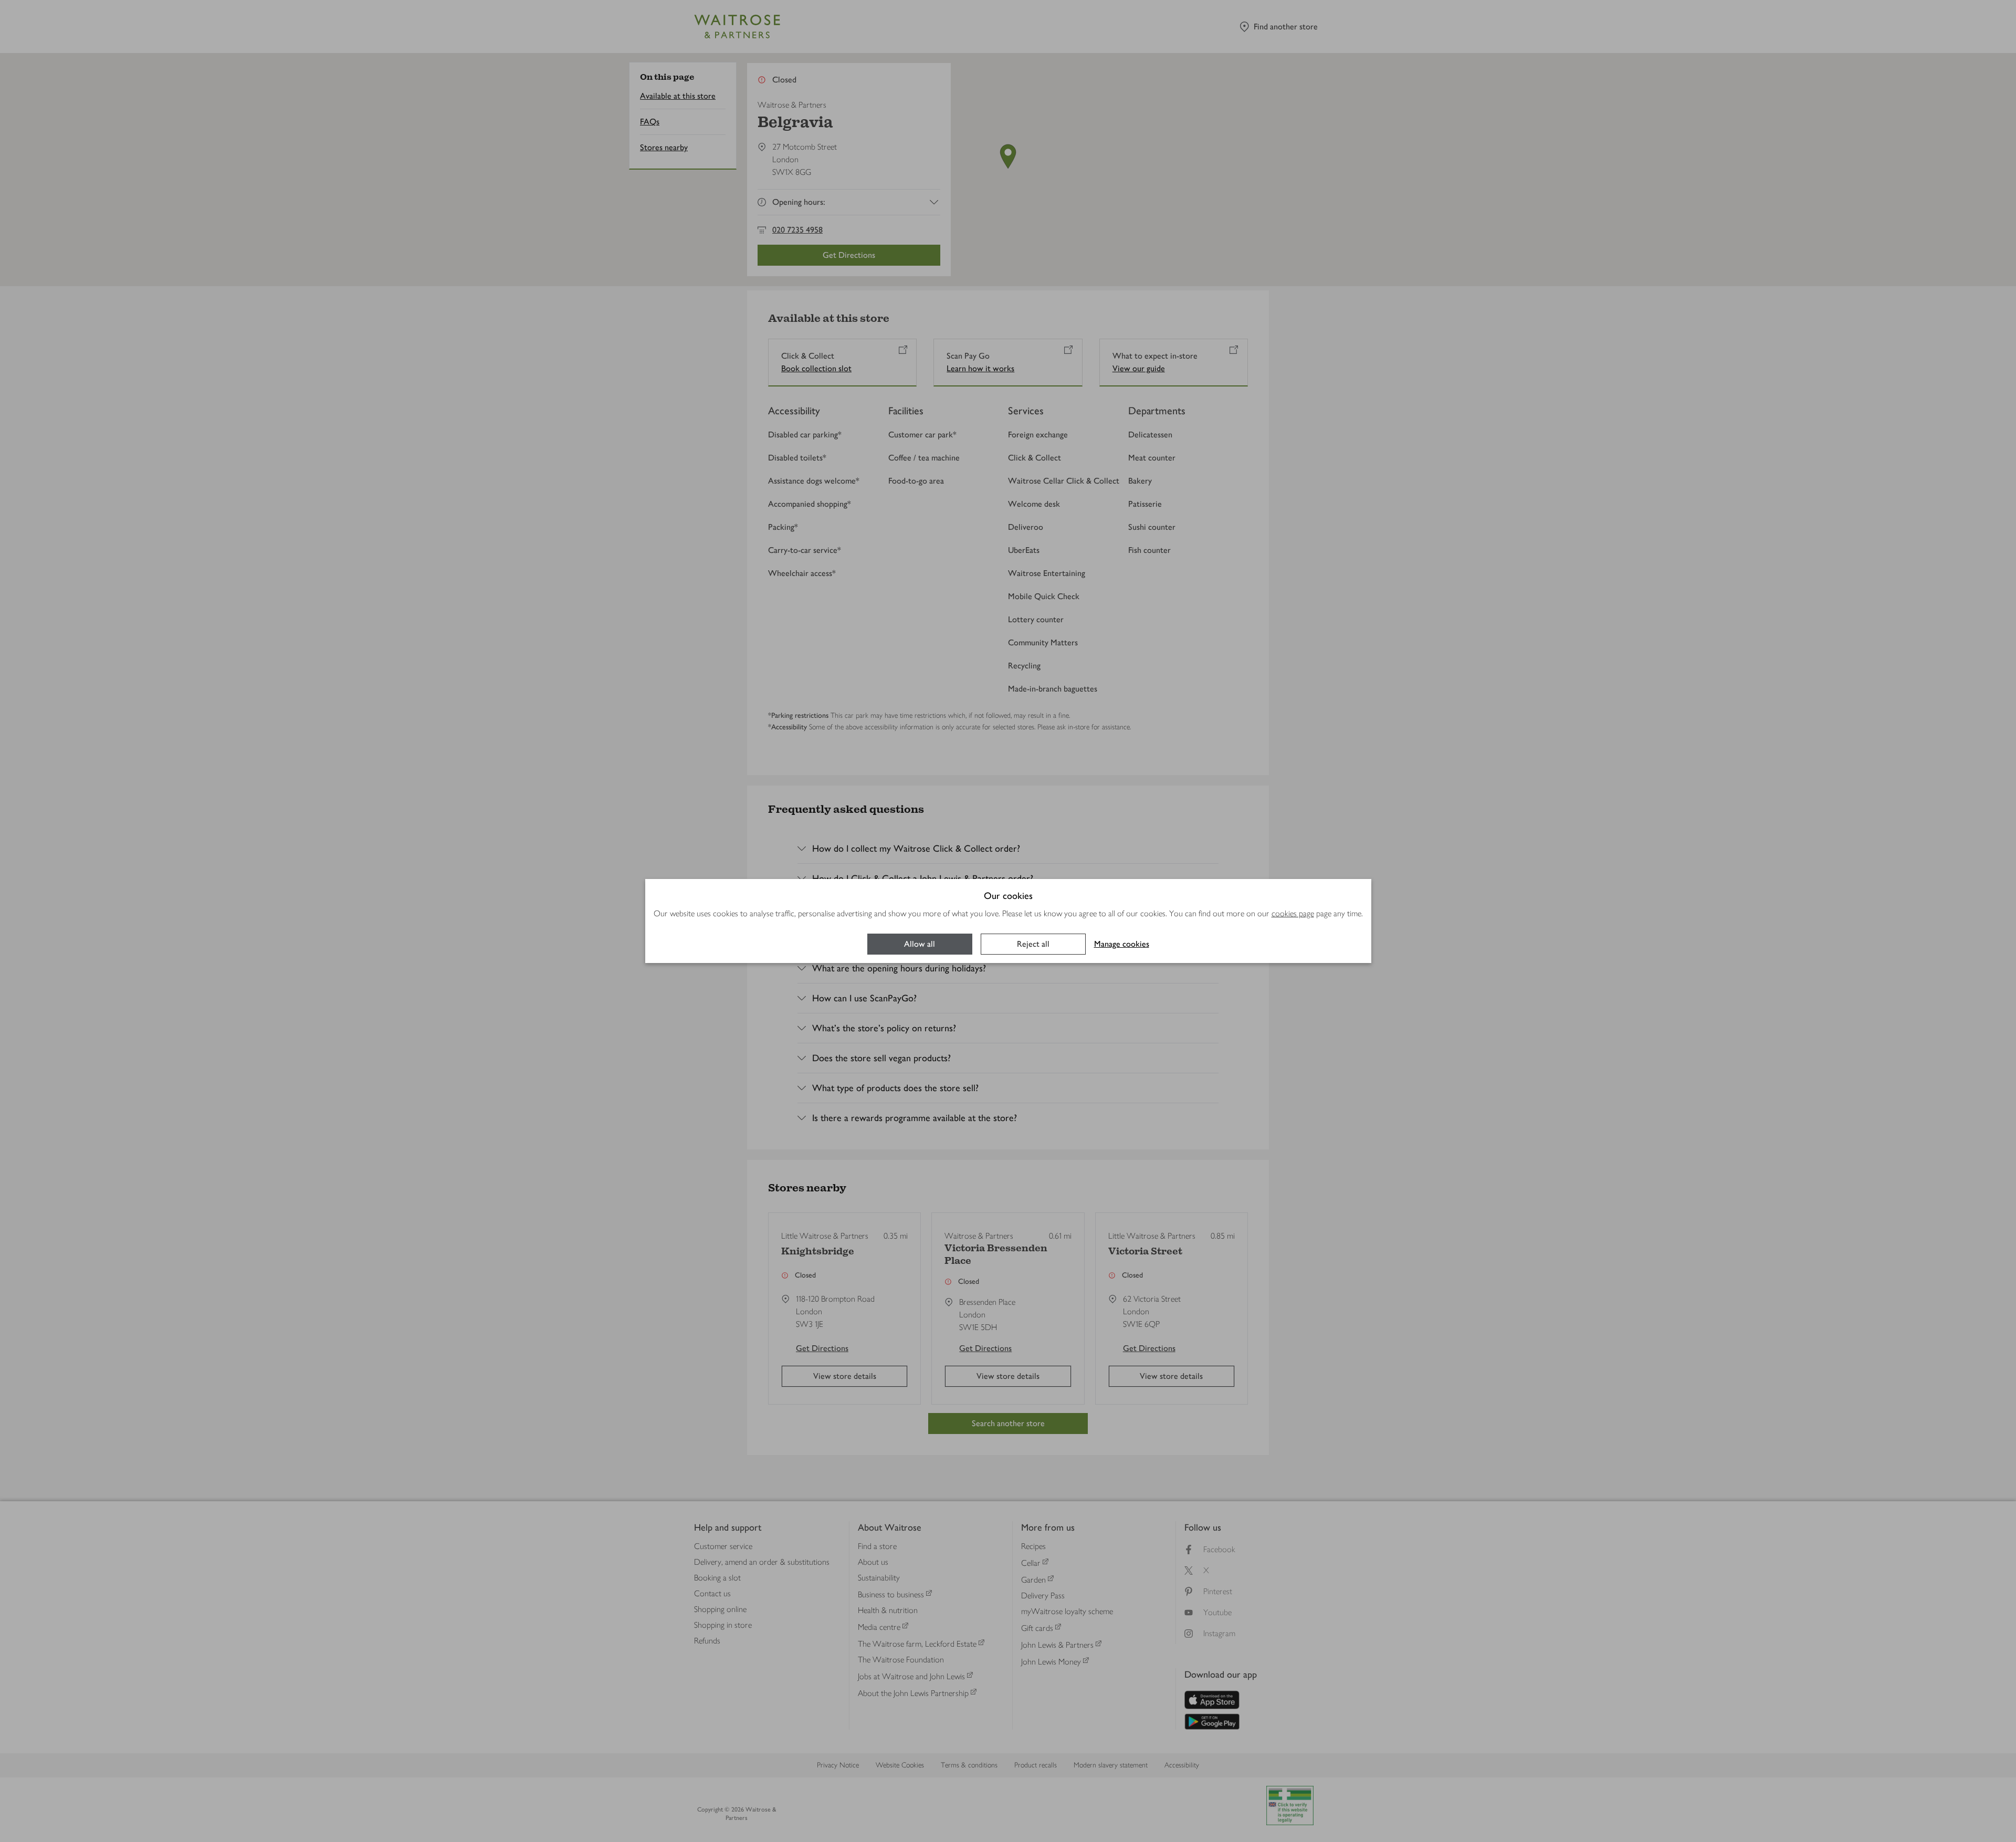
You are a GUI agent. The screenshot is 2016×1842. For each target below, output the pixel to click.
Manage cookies (1122, 944)
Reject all (1033, 944)
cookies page (1293, 913)
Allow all (920, 944)
